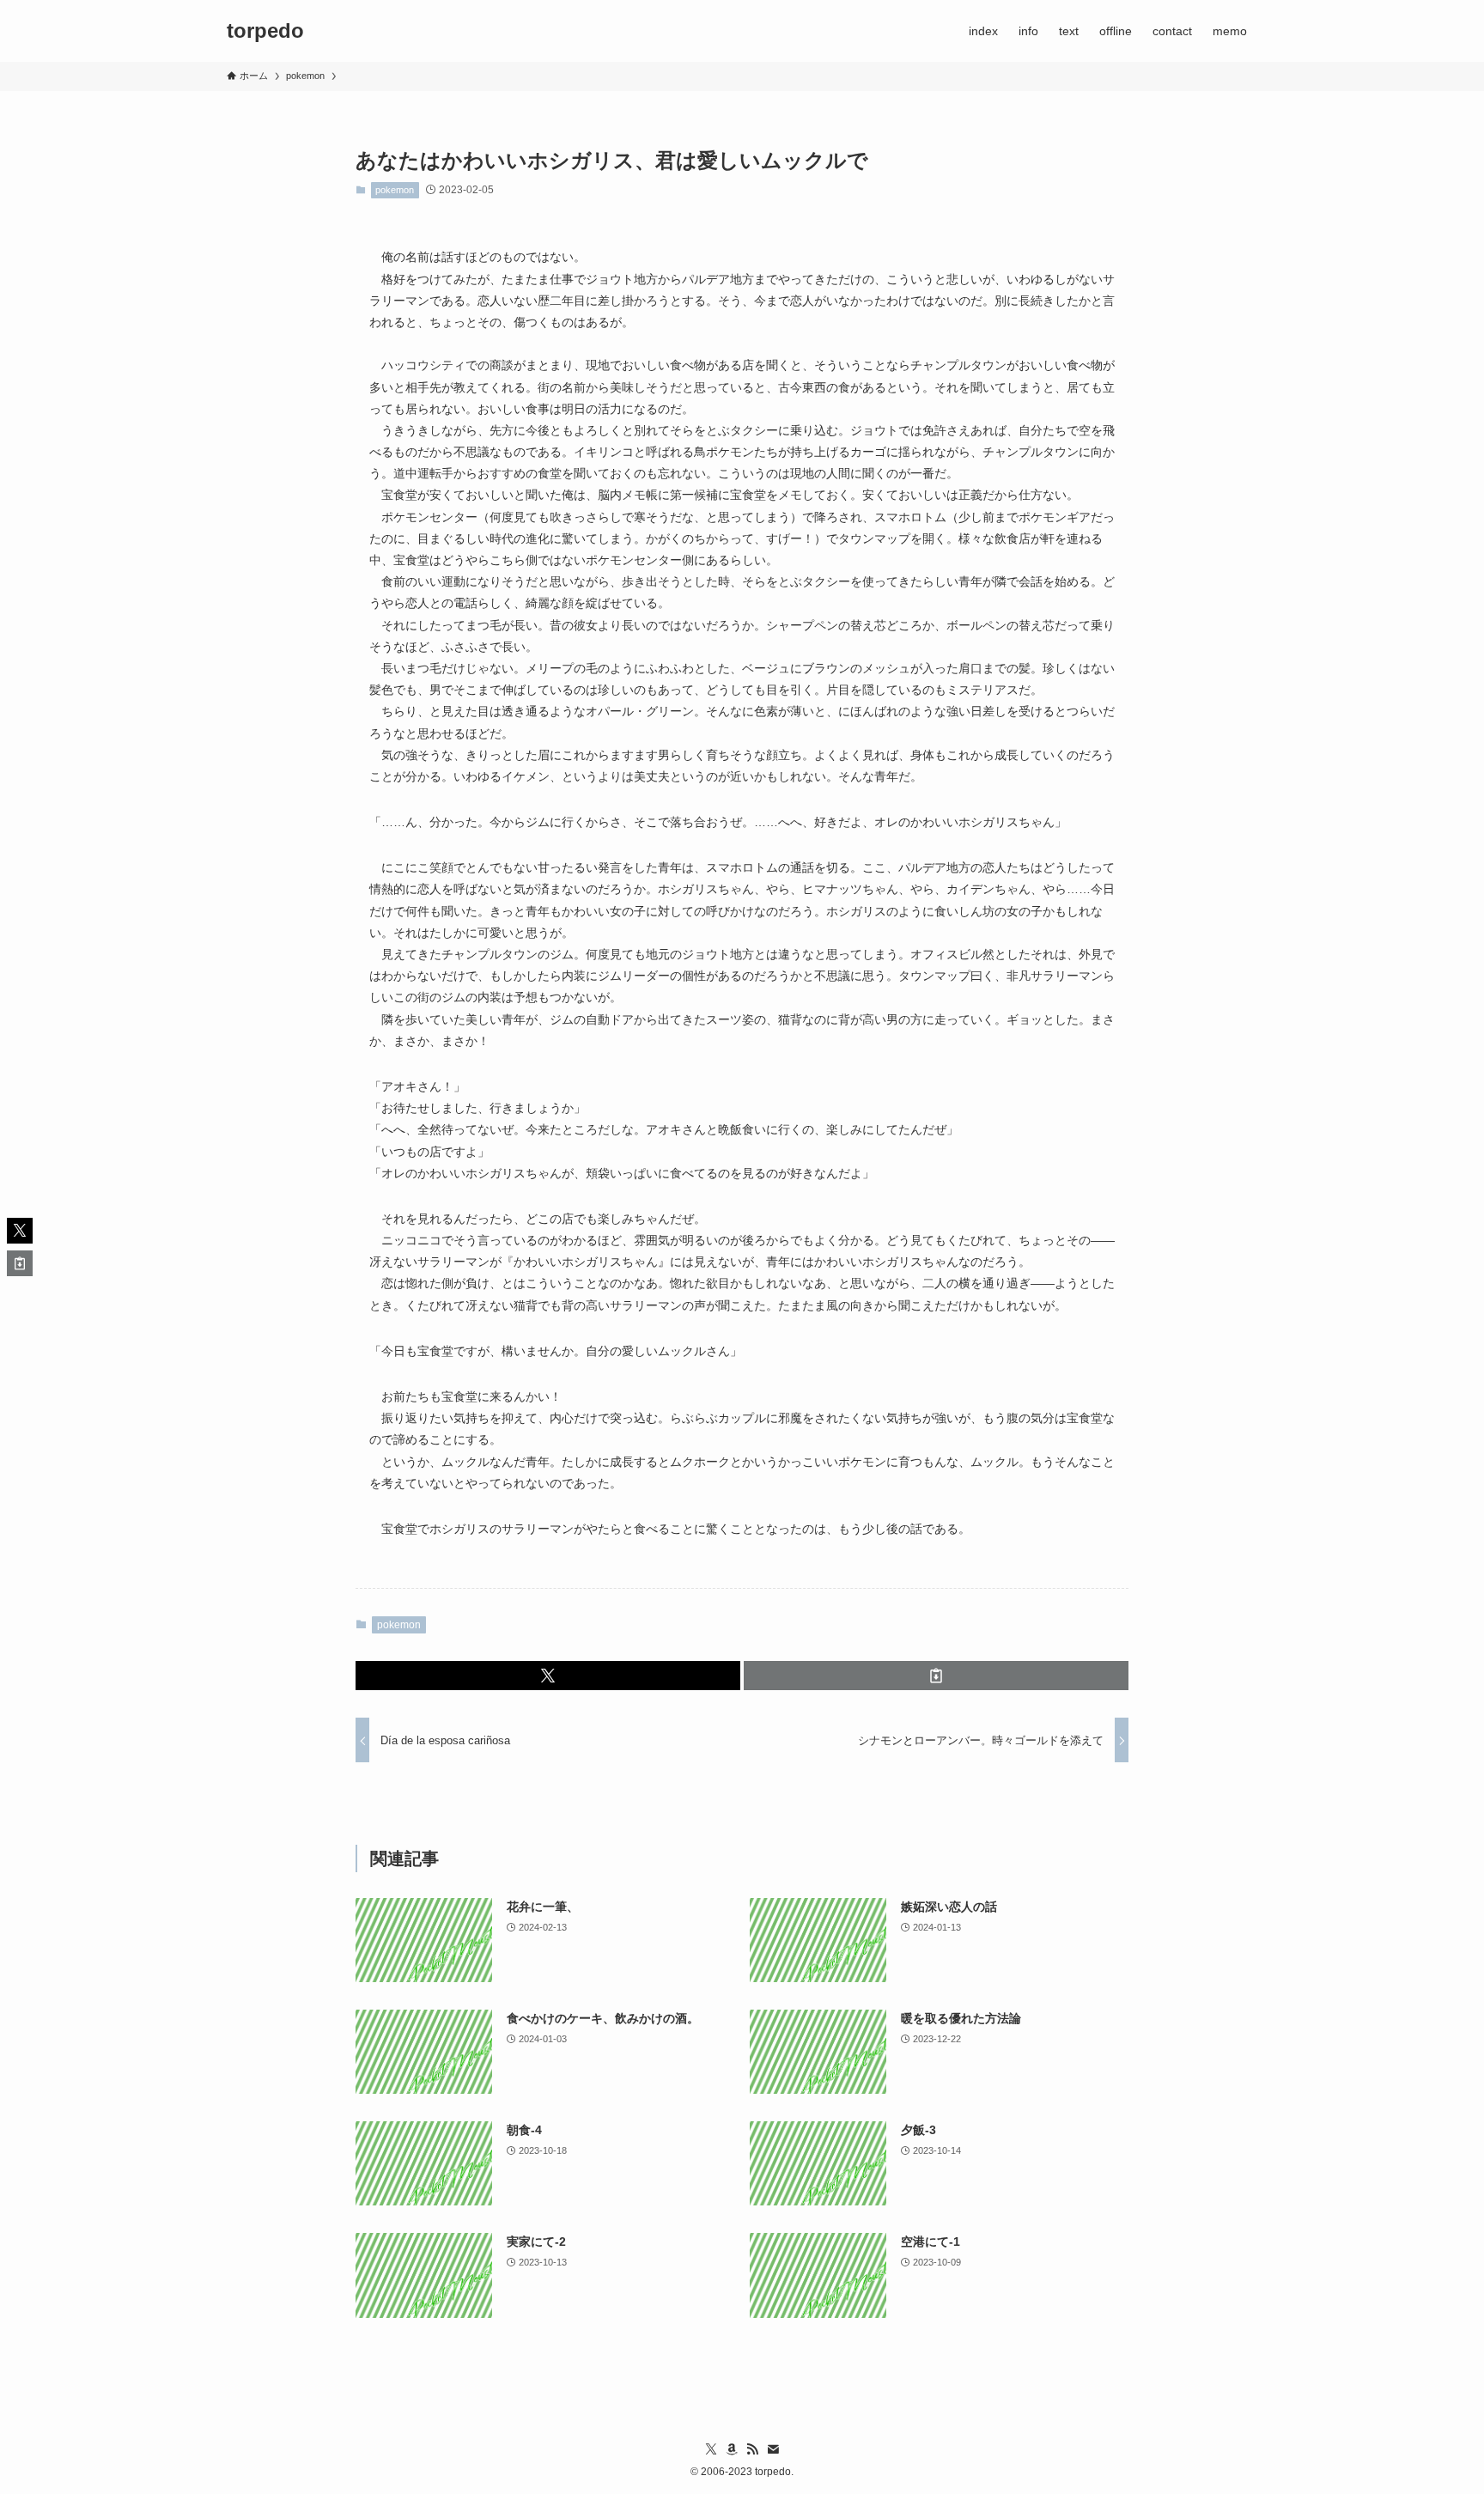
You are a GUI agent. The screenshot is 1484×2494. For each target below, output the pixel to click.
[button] (548, 1676)
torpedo (265, 31)
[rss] (752, 2449)
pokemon (395, 190)
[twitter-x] (711, 2449)
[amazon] (732, 2449)
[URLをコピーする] (936, 1676)
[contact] (773, 2449)
